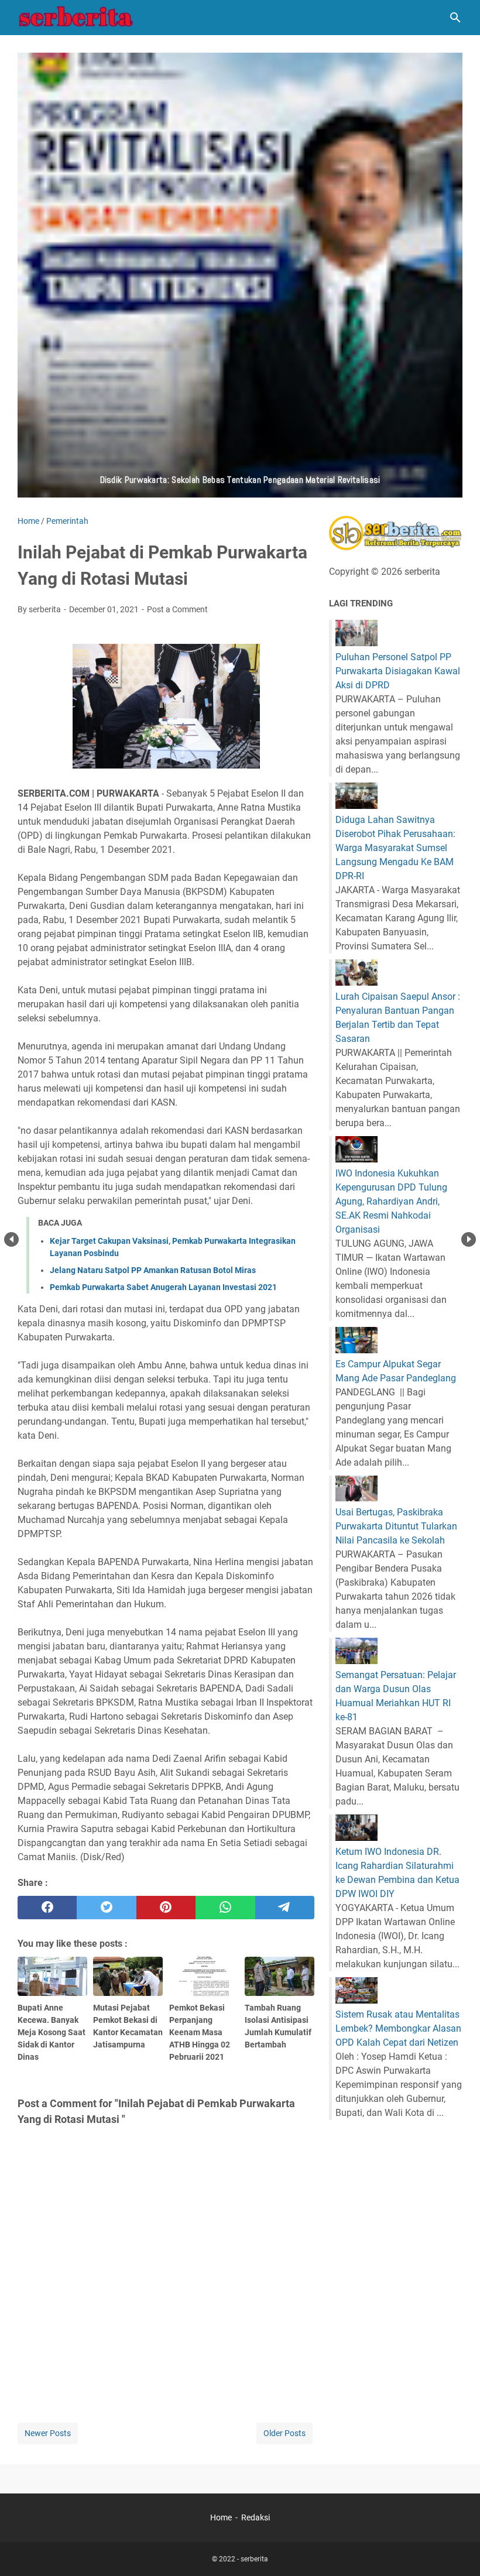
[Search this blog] (455, 18)
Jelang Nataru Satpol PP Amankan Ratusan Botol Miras (153, 1270)
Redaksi (256, 2517)
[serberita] (76, 18)
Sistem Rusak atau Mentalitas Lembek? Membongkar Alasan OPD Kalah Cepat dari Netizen (398, 2028)
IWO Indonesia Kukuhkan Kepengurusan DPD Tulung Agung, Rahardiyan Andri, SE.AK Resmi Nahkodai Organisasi (391, 1201)
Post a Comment (177, 609)
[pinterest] (166, 1908)
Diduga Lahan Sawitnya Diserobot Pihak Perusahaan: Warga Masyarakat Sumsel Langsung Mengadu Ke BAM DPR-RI (395, 848)
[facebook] (47, 1908)
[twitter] (106, 1908)
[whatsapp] (225, 1908)
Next (469, 1239)
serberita (254, 2559)
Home (221, 2517)
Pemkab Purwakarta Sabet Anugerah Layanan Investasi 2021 (163, 1287)
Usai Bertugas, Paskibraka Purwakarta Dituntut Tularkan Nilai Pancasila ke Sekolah (396, 1526)
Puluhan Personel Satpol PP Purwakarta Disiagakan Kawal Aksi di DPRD (398, 671)
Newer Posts (48, 2433)
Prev (11, 1239)
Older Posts (284, 2433)
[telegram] (285, 1908)
